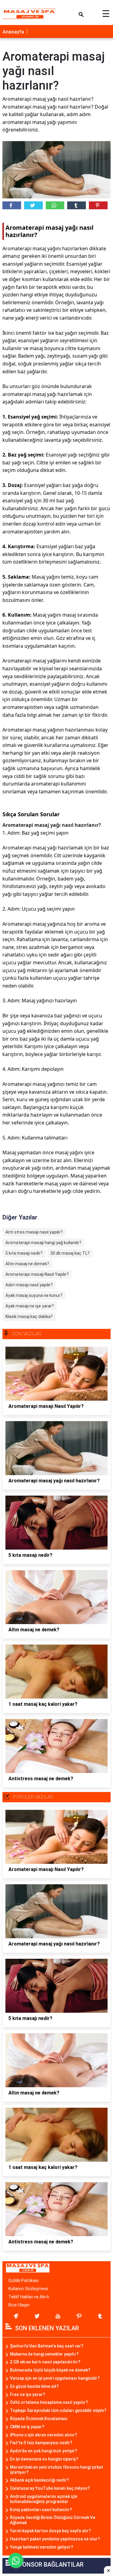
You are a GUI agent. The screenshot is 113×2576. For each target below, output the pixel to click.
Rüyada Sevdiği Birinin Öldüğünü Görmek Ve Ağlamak (53, 2520)
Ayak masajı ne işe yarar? (30, 1306)
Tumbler (77, 205)
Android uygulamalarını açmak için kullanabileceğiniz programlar (44, 2499)
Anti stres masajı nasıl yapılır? (34, 1232)
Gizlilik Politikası (24, 2280)
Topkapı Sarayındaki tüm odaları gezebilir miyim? (58, 2410)
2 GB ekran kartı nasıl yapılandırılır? (45, 2362)
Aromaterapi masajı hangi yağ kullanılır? (43, 1243)
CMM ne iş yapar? (27, 2427)
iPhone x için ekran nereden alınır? (44, 2435)
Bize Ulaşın (19, 2305)
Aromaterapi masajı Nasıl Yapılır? (37, 1274)
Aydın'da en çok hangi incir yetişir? (44, 2451)
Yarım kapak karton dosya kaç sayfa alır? (50, 2531)
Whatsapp (55, 205)
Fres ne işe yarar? (28, 2394)
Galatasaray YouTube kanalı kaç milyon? (50, 2488)
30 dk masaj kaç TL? (70, 1253)
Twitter (33, 205)
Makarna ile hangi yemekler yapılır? (44, 2354)
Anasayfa (13, 32)
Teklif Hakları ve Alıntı (29, 2297)
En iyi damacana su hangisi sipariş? (44, 2459)
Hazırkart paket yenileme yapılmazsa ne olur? (55, 2539)
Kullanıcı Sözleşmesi (28, 2289)
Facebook (12, 205)
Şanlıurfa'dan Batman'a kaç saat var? (47, 2346)
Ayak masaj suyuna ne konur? (34, 1295)
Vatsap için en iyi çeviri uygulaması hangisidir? (55, 2378)
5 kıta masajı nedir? (24, 1253)
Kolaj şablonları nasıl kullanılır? (41, 2510)
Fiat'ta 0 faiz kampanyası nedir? (41, 2443)
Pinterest (98, 205)
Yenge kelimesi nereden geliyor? (42, 2547)
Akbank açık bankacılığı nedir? (39, 2480)
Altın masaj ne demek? (27, 1264)
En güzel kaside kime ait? (34, 2386)
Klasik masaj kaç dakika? (29, 1316)
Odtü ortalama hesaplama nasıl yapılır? (49, 2402)
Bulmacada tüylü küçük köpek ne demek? (50, 2370)
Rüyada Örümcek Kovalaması (39, 2419)
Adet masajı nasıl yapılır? (29, 1285)
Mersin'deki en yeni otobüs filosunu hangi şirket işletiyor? (56, 2470)
